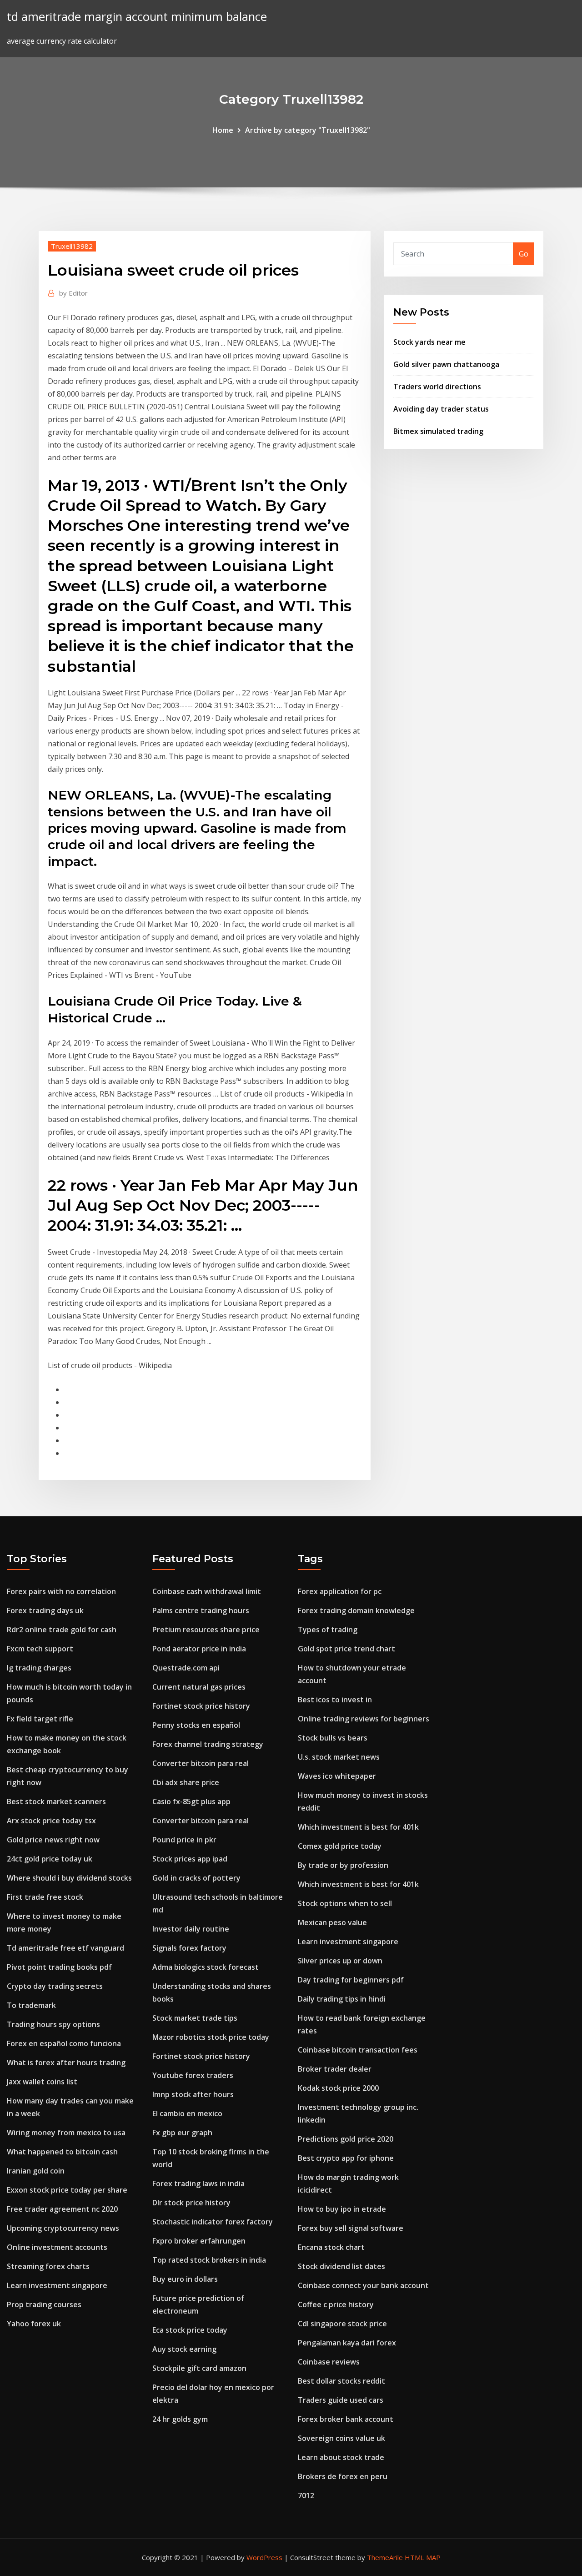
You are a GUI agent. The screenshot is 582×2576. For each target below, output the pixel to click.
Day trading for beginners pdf (351, 1980)
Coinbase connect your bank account (363, 2285)
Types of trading (328, 1630)
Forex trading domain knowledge (356, 1610)
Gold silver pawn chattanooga (446, 364)
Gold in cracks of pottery (196, 1878)
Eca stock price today (190, 2330)
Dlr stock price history (191, 2203)
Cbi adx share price (186, 1782)
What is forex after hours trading (66, 2063)
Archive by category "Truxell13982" (308, 130)
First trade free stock (45, 1897)
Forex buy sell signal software (351, 2228)
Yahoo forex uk (34, 2324)
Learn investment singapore (57, 2285)
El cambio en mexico (187, 2113)
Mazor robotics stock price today (211, 2037)
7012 (306, 2495)
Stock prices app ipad (190, 1859)
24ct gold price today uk (50, 1859)
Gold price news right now (53, 1840)
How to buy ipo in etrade (342, 2209)
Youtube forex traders (193, 2075)
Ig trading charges (39, 1668)
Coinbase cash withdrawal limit (207, 1591)
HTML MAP (423, 2557)
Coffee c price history (336, 2304)
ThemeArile (385, 2557)
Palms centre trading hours (201, 1610)
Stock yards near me (429, 342)
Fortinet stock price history (201, 1706)
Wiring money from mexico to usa (66, 2133)
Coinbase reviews (329, 2362)
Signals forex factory (189, 1948)
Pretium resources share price (206, 1630)
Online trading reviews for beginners (364, 1719)
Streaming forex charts (48, 2266)
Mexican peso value (332, 1922)
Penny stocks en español (196, 1725)
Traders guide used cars (341, 2400)
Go (524, 254)
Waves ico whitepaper (337, 1776)
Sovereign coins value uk (341, 2438)
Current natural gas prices (199, 1687)
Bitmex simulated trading (438, 431)
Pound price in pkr (184, 1840)
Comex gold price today (340, 1846)
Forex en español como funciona (64, 2043)
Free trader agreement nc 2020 (62, 2209)
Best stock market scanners (56, 1801)
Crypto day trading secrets (55, 1986)
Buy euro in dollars (185, 2279)
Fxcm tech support (40, 1649)
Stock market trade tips (195, 2018)
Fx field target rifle (40, 1719)
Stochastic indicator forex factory (213, 2222)
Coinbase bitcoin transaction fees (358, 2050)
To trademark (31, 2005)
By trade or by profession (343, 1865)
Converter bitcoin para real (201, 1763)
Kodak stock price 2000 (338, 2088)
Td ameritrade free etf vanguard (65, 1948)
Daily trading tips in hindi (342, 1999)
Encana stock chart (331, 2247)
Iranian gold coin (36, 2171)
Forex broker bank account (346, 2419)
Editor (73, 293)
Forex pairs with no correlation (61, 1591)
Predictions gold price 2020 (346, 2139)
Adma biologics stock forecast (206, 1967)
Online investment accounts (57, 2247)
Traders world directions (437, 387)
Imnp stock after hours (193, 2094)
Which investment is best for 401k (358, 1827)
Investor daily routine (191, 1929)
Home (223, 130)
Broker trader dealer (335, 2069)
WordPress (264, 2557)
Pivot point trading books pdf (59, 1967)
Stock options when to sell (345, 1903)
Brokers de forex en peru (343, 2476)
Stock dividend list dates (341, 2266)
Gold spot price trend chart (346, 1649)
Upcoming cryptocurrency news (63, 2228)
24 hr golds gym (180, 2419)
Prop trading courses (44, 2304)
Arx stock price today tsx (51, 1821)
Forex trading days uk (45, 1610)
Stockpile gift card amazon (199, 2368)
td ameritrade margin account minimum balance (137, 17)
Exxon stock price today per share (67, 2190)
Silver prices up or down (340, 1961)
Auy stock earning (184, 2349)
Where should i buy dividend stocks (69, 1878)
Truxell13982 (72, 246)
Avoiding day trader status (441, 409)
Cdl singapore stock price (342, 2324)
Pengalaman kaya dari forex (347, 2343)
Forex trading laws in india (198, 2184)
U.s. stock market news (339, 1757)
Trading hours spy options (53, 2024)
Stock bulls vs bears (333, 1738)
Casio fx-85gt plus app (191, 1801)
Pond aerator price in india (199, 1649)
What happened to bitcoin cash (62, 2152)
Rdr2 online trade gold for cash (62, 1630)
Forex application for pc (340, 1591)
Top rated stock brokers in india (209, 2260)
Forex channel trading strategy (208, 1744)
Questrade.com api (186, 1668)
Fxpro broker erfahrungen (199, 2241)
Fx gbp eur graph (182, 2133)
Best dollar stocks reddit (341, 2381)
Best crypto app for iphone (346, 2158)
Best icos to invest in (335, 1700)
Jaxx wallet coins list (42, 2082)
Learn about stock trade (341, 2457)
